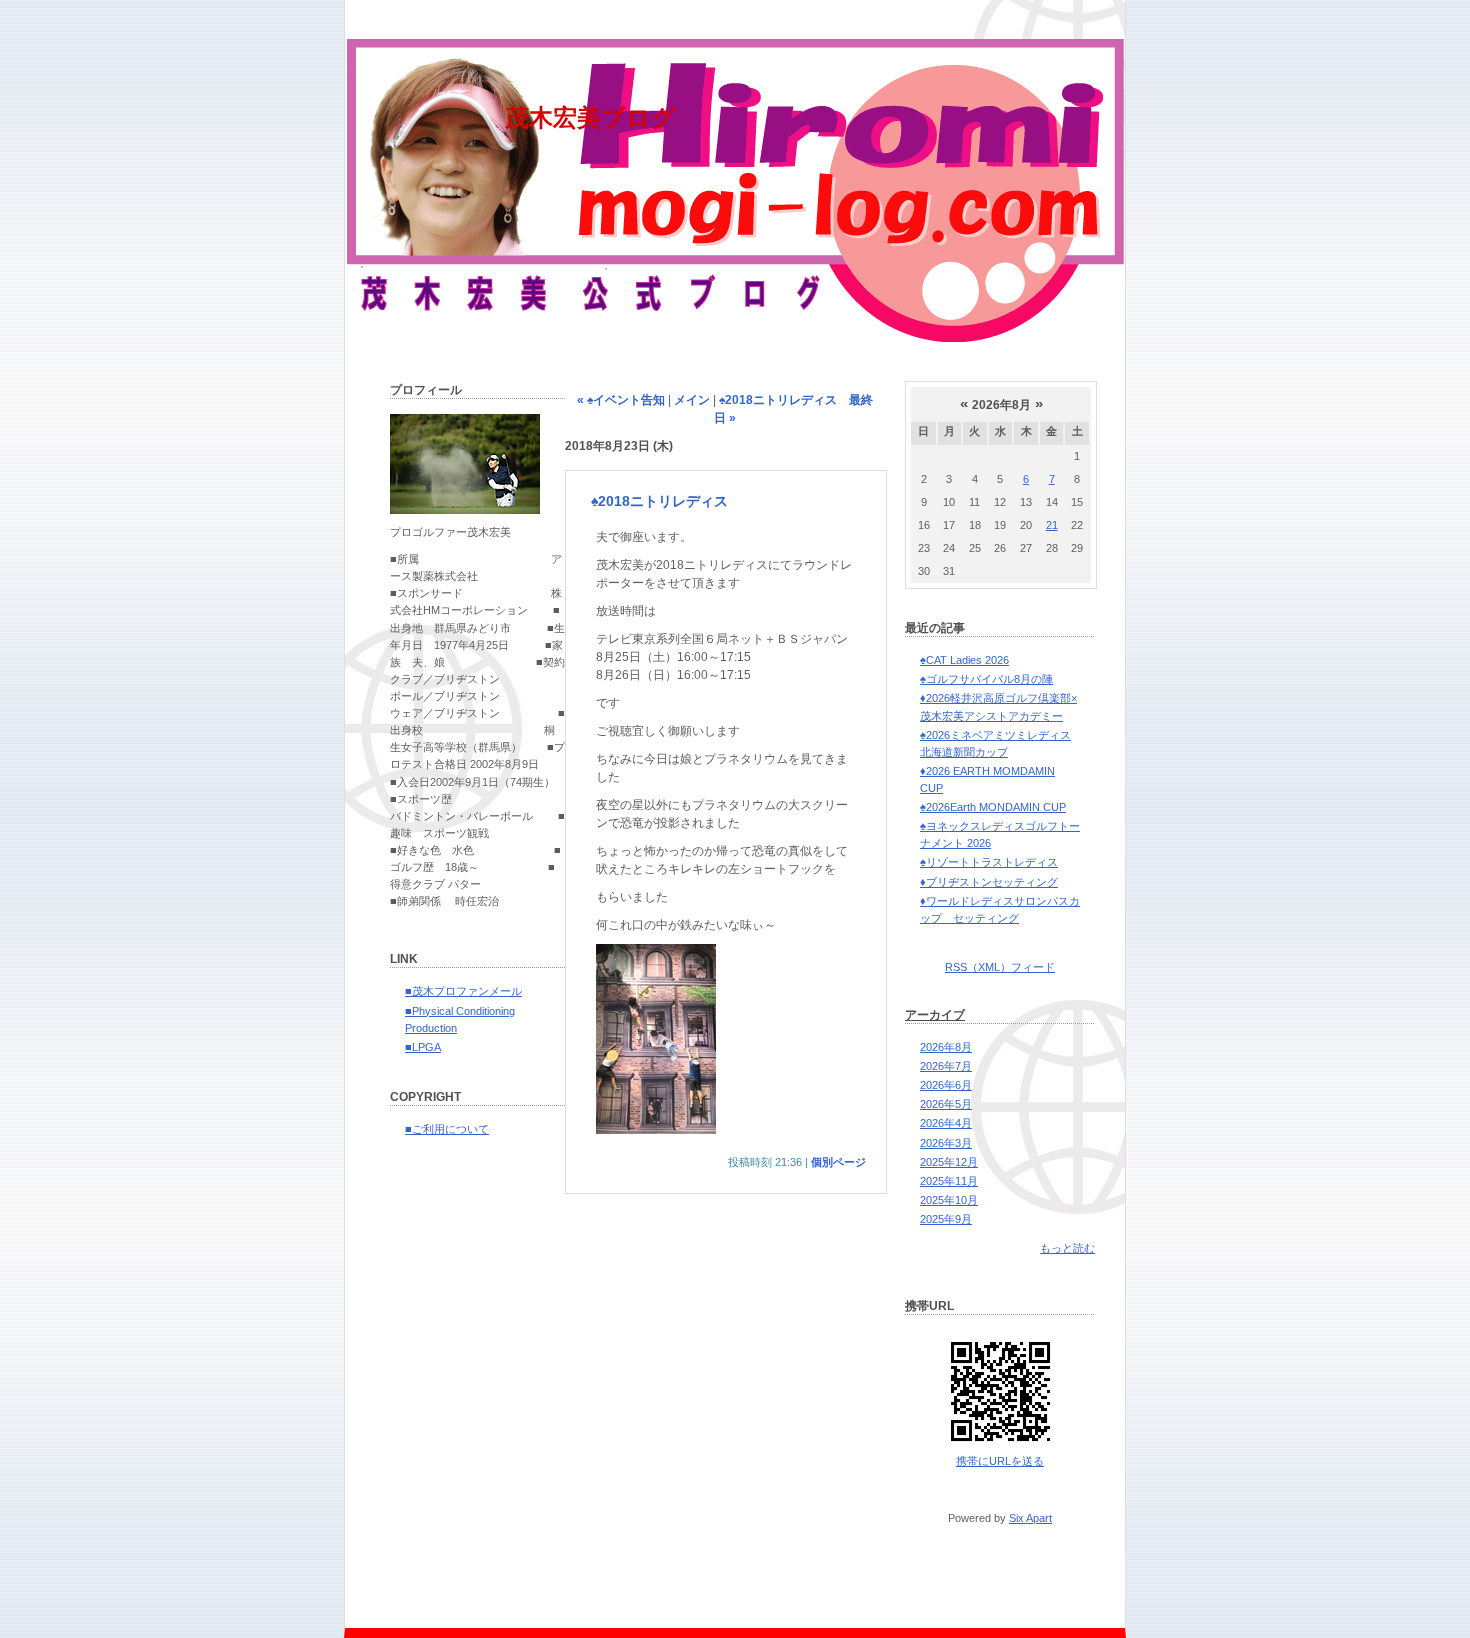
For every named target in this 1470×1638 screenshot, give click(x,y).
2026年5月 (946, 1104)
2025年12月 (949, 1162)
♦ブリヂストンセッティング (989, 882)
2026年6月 (946, 1085)
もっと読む (1067, 1248)
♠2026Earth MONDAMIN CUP (993, 807)
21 (1052, 525)
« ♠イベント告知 (621, 400)
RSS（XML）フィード (1000, 967)
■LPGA (423, 1047)
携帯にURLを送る (1000, 1461)
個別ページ (838, 1162)
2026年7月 (946, 1066)
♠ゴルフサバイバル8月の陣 (986, 679)
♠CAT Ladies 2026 (964, 660)
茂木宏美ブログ (590, 117)
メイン (692, 400)
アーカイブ (935, 1015)
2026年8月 (946, 1047)
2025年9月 (946, 1219)
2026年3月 (946, 1143)
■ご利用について (447, 1129)
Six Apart (1030, 1518)
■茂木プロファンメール (463, 991)
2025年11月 (949, 1181)
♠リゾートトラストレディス (989, 862)
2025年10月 (949, 1200)
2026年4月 (946, 1123)
